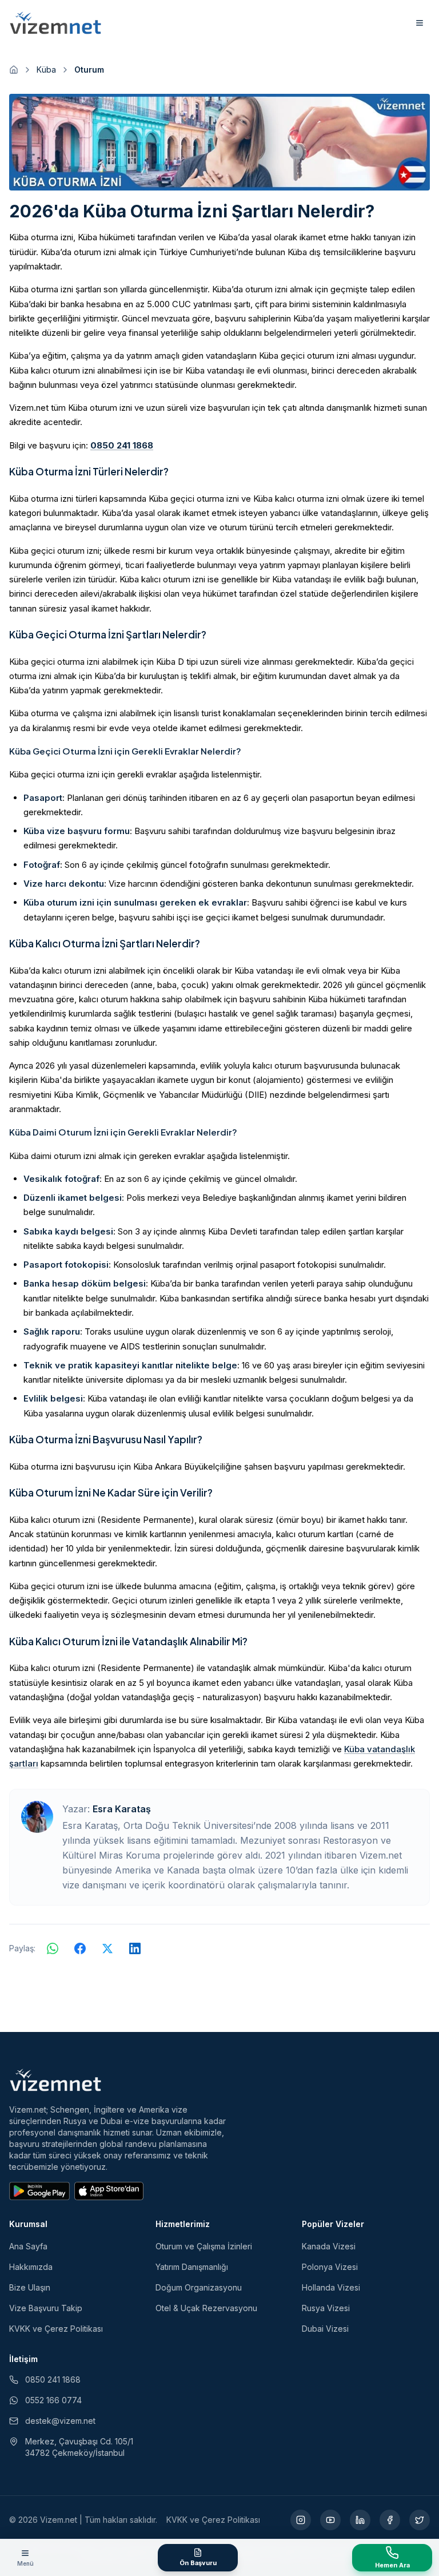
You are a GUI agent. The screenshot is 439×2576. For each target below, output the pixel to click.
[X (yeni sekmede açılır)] (420, 2520)
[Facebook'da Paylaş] (80, 1948)
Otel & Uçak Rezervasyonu (206, 2308)
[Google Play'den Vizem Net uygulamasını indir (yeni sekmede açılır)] (39, 2191)
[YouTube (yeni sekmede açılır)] (330, 2520)
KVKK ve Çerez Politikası (56, 2329)
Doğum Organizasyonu (199, 2287)
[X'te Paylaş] (107, 1948)
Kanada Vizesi (329, 2246)
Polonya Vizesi (330, 2267)
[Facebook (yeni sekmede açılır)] (390, 2520)
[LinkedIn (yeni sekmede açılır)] (360, 2520)
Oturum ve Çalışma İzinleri (204, 2246)
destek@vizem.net (60, 2421)
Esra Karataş (122, 1809)
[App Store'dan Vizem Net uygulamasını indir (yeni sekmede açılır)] (109, 2191)
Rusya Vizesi (326, 2308)
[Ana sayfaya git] (14, 70)
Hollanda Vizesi (331, 2287)
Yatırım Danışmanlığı (192, 2267)
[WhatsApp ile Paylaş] (53, 1948)
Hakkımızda (31, 2267)
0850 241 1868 (122, 445)
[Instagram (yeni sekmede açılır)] (301, 2520)
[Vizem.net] (56, 2080)
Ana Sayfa (28, 2246)
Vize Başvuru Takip (46, 2308)
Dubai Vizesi (325, 2329)
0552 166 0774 (53, 2400)
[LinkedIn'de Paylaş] (135, 1948)
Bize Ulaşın (30, 2287)
